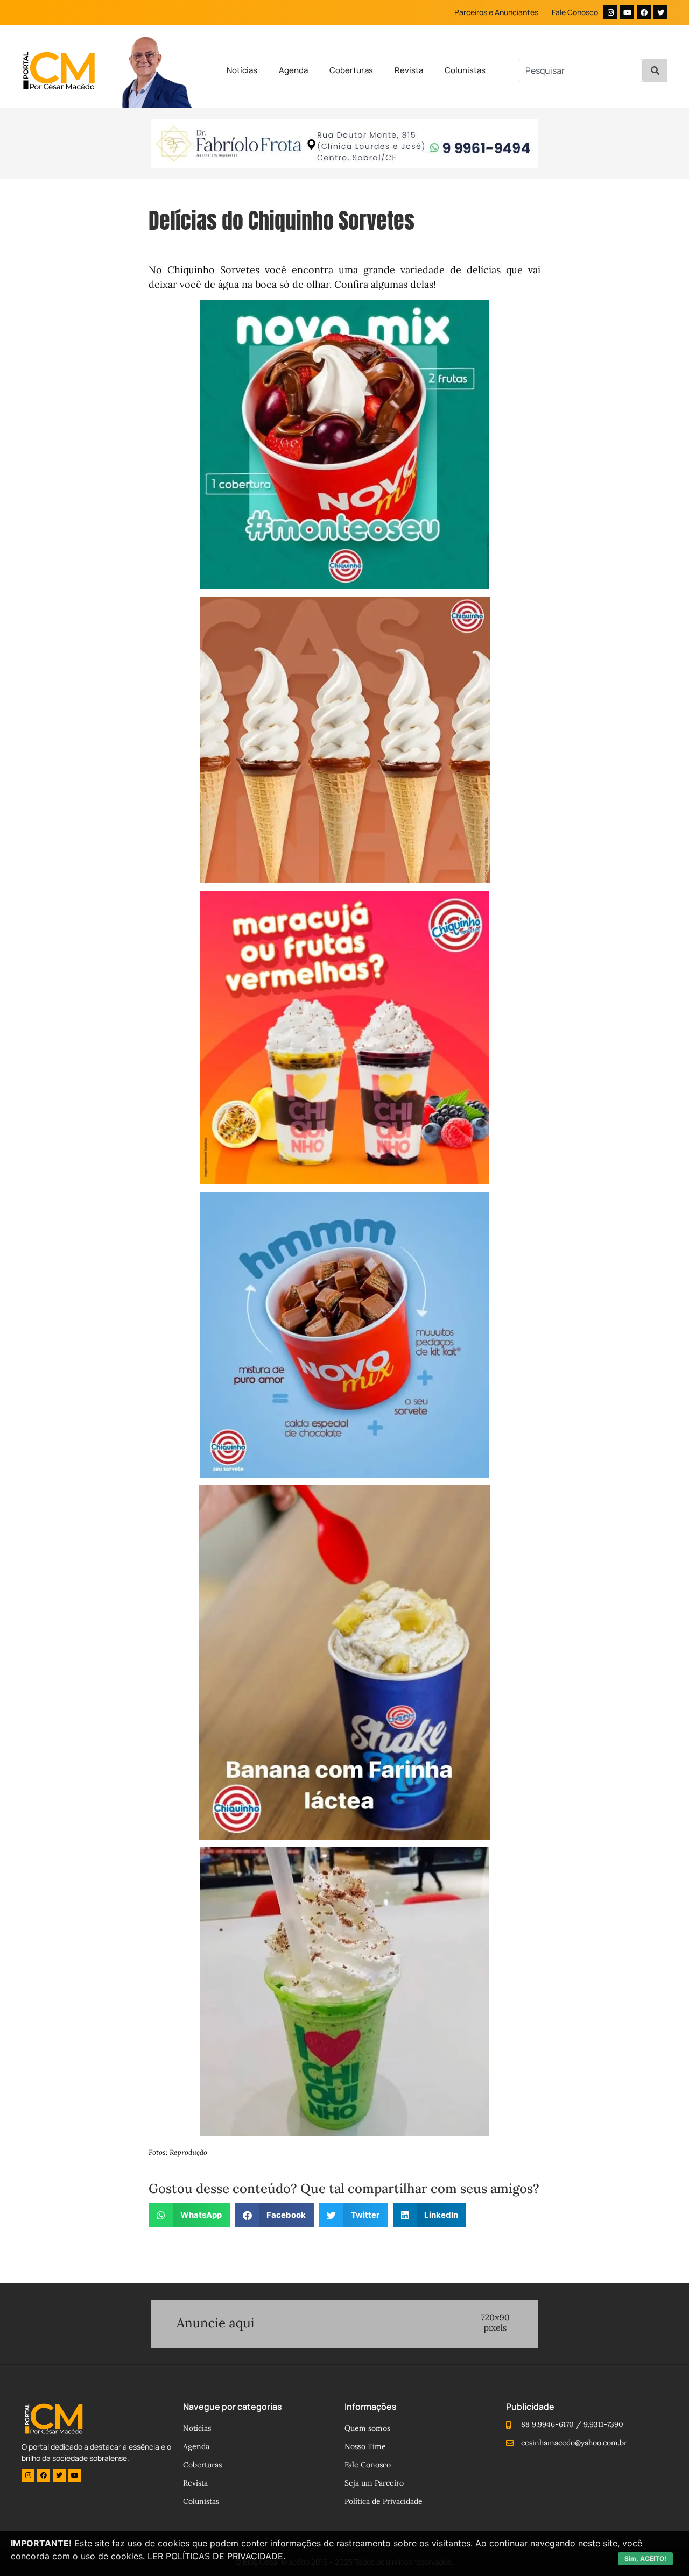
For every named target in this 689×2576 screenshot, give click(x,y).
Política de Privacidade (384, 2501)
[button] (189, 2215)
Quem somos (367, 2428)
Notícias (242, 70)
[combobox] (580, 70)
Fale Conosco (575, 12)
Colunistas (465, 70)
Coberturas (351, 70)
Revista (409, 70)
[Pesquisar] (655, 70)
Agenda (293, 70)
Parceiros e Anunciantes (496, 12)
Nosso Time (365, 2446)
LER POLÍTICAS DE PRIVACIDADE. (216, 2556)
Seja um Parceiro (374, 2483)
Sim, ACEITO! (645, 2559)
